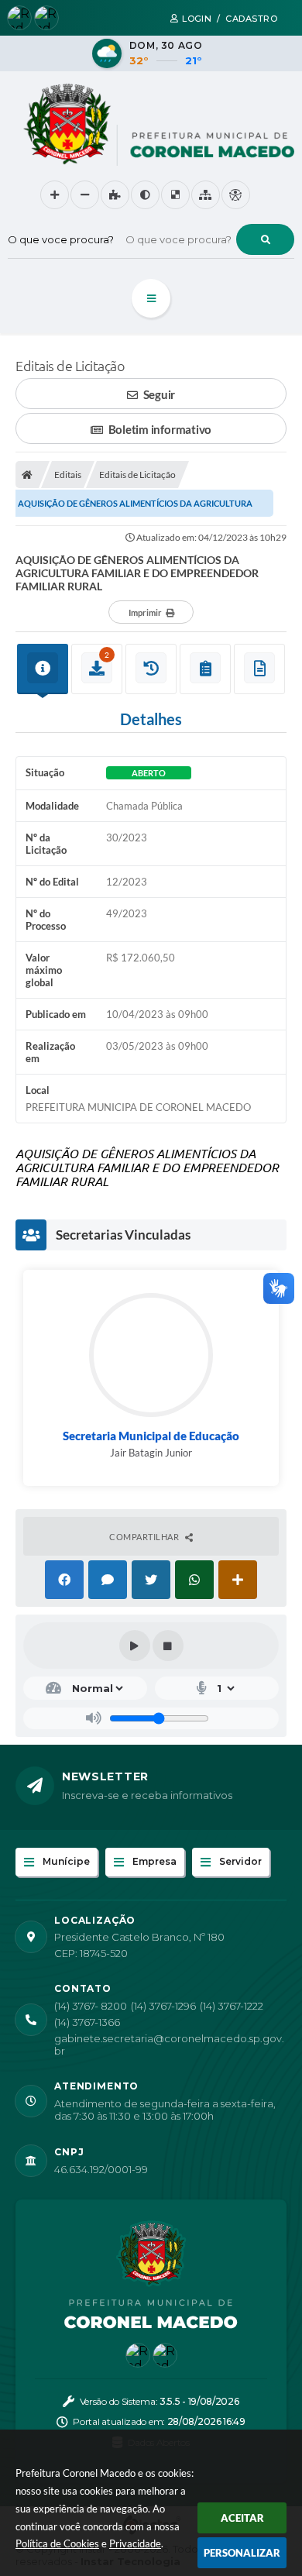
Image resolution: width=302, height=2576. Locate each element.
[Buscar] (265, 239)
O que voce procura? (61, 239)
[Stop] (168, 1646)
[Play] (135, 1646)
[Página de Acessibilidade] (236, 195)
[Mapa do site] (206, 195)
